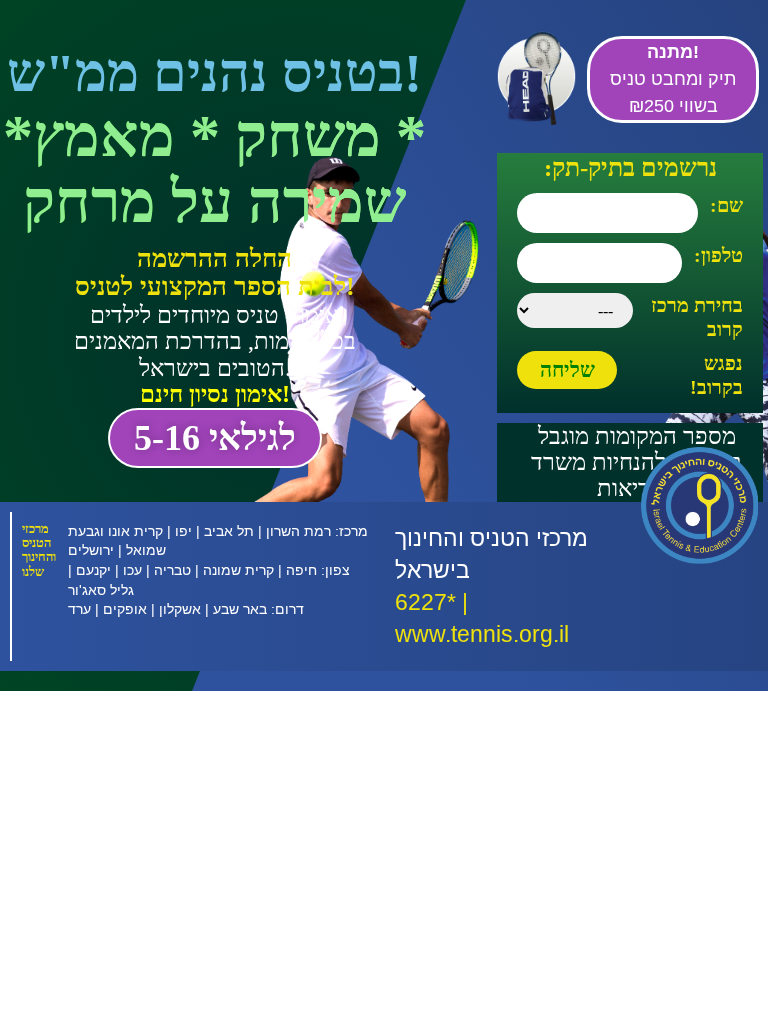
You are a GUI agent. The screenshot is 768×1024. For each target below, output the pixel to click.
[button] (215, 438)
